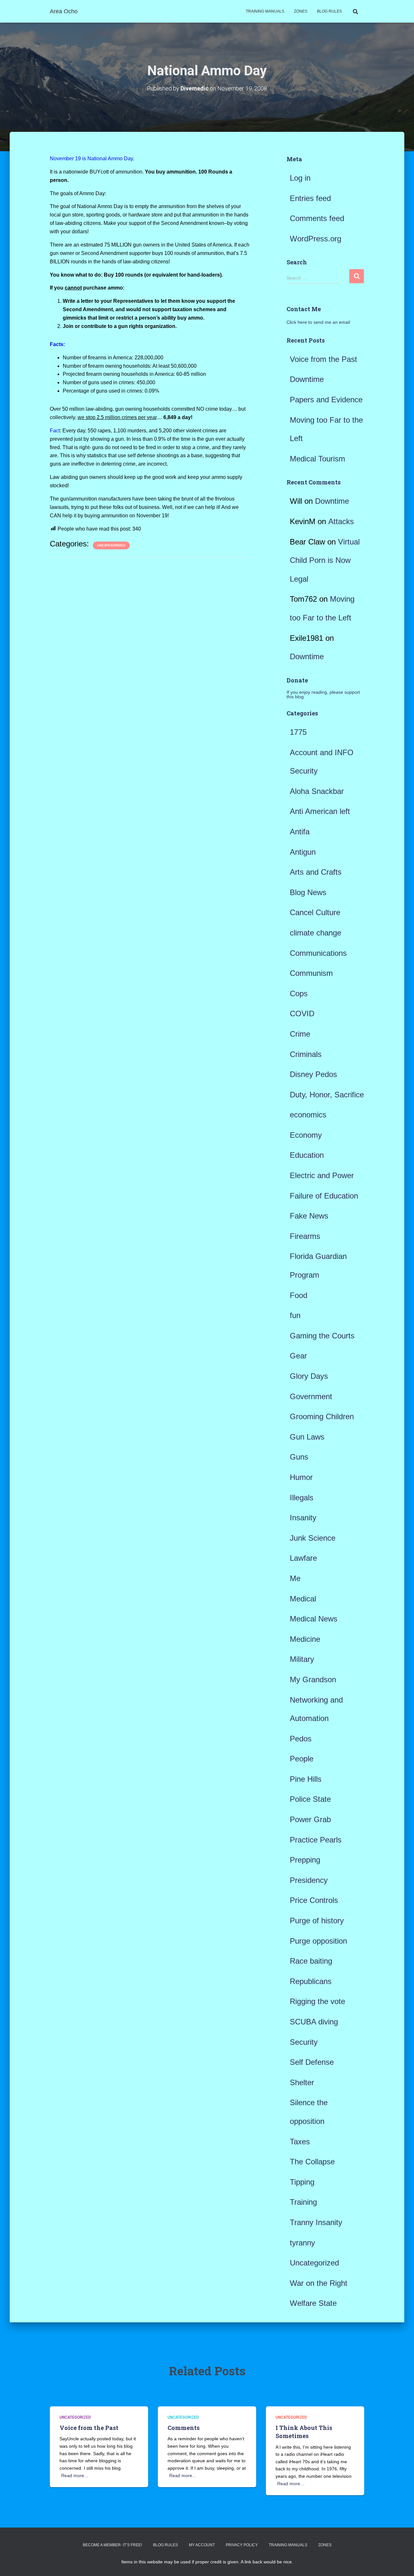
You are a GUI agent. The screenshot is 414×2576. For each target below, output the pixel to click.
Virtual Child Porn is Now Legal (325, 560)
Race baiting (311, 1961)
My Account (202, 2545)
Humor (301, 1477)
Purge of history (317, 1921)
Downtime (307, 379)
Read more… (75, 2476)
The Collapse (312, 2162)
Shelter (302, 2082)
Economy (306, 1135)
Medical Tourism (317, 459)
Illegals (302, 1498)
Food (299, 1295)
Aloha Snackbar (317, 791)
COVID (302, 1014)
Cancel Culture (315, 912)
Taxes (300, 2142)
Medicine (305, 1639)
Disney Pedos (313, 1074)
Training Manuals (265, 11)
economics (308, 1115)
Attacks (341, 521)
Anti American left (320, 811)
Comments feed (317, 218)
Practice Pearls (316, 1840)
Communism (311, 973)
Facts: (57, 344)
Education (307, 1155)
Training (303, 2202)
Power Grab (310, 1819)
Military (302, 1659)
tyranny (302, 2243)
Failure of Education (324, 1196)
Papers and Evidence (326, 400)
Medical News (314, 1619)
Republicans (311, 1981)
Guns (299, 1457)
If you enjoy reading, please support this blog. (323, 694)
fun (295, 1315)
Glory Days (309, 1376)
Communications (318, 953)
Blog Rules (329, 11)
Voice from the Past (323, 359)
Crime (300, 1034)
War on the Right (319, 2283)
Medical (303, 1599)
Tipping (302, 2182)
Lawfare (303, 1558)
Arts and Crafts (316, 872)
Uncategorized (111, 545)
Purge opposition (318, 1941)
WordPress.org (316, 239)
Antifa (300, 832)
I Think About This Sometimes (304, 2432)
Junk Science (313, 1538)
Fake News (309, 1216)
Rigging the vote (317, 2001)
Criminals (306, 1054)
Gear (298, 1356)
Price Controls (314, 1900)
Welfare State (313, 2303)
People (302, 1759)
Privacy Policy (242, 2545)
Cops (299, 993)
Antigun (303, 852)
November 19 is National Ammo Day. (92, 158)
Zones (301, 11)
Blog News (308, 892)
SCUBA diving (314, 2022)
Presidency (309, 1880)
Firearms (305, 1236)
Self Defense (312, 2062)
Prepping (305, 1860)
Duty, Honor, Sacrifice (327, 1095)
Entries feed (310, 198)
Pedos (301, 1739)
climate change (316, 933)
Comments (184, 2428)
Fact (55, 431)
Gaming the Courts (322, 1336)
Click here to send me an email (318, 322)
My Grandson (313, 1679)
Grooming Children (322, 1416)
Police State (310, 1799)
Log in (300, 178)
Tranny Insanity (316, 2222)
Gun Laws (307, 1437)
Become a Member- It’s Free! (112, 2545)
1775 (298, 732)
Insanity (303, 1518)
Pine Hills (306, 1779)
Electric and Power (322, 1175)
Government (311, 1396)
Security (304, 2042)
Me (295, 1578)
